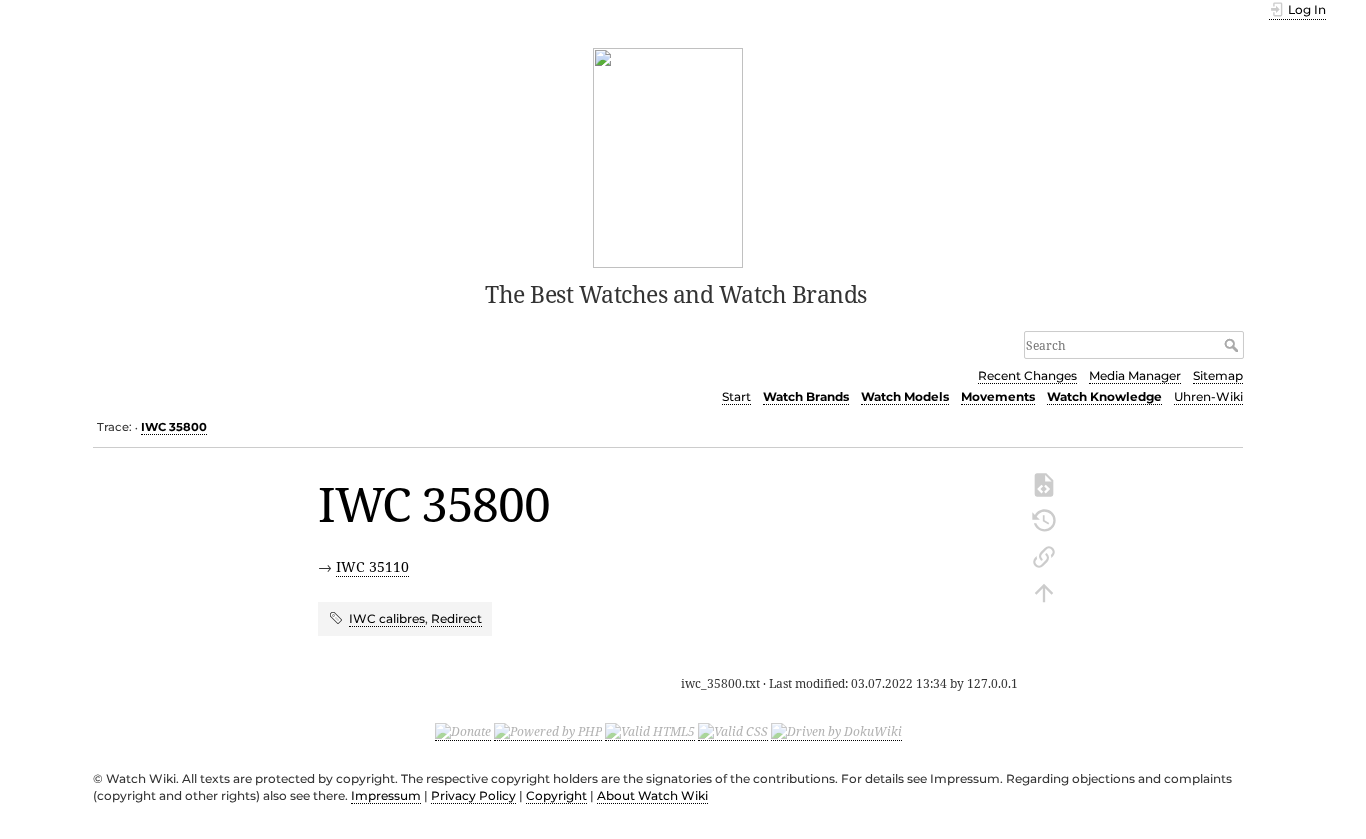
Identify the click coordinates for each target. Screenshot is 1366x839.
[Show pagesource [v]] (1044, 483)
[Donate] (463, 732)
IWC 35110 (372, 566)
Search (1233, 345)
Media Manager (1135, 375)
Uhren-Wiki (1208, 396)
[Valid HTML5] (650, 732)
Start (736, 396)
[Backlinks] (1044, 555)
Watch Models (905, 396)
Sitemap (1218, 375)
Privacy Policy (473, 795)
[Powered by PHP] (548, 732)
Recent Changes (1027, 375)
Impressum (386, 795)
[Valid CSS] (733, 732)
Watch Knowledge (1104, 396)
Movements (998, 396)
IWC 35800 (174, 427)
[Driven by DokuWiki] (836, 732)
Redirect (456, 618)
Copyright (556, 795)
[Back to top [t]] (1044, 591)
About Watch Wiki (652, 795)
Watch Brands (806, 396)
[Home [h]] (668, 156)
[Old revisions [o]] (1044, 519)
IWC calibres (387, 618)
